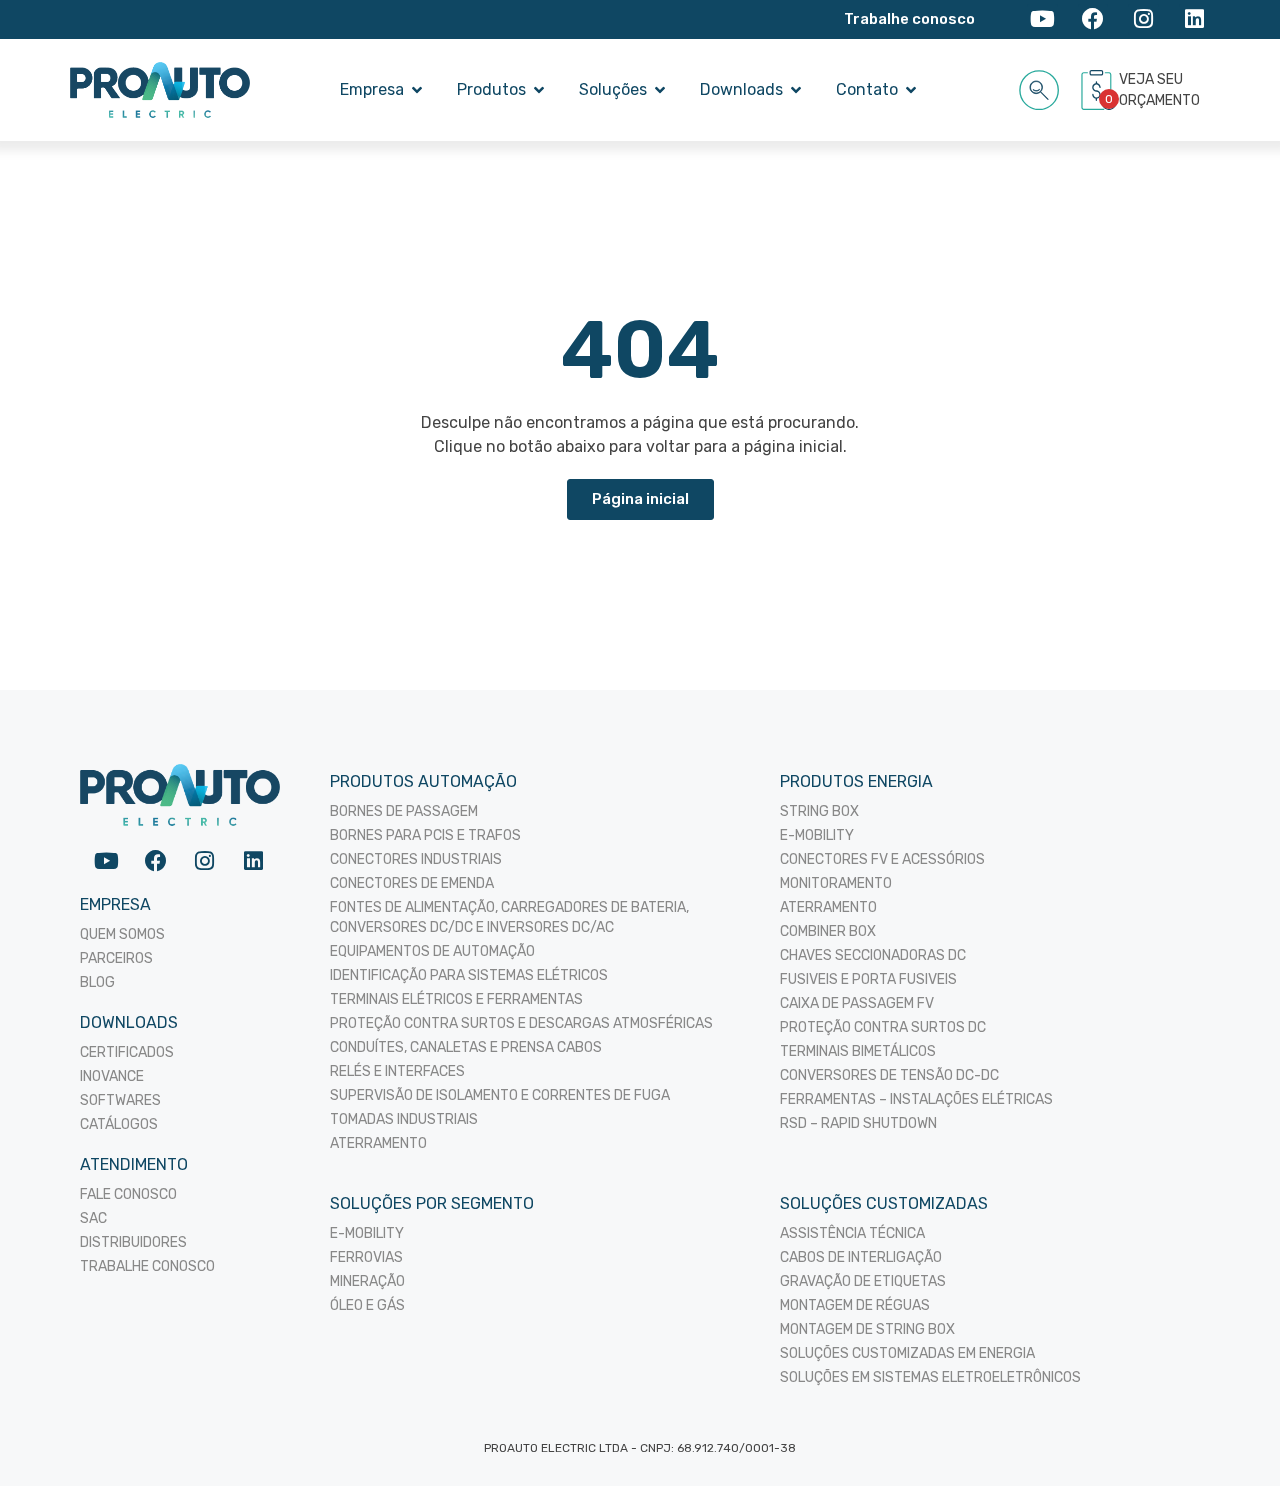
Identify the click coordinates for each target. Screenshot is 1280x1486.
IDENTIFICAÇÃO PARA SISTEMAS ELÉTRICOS (469, 975)
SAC (93, 1218)
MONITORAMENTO (836, 883)
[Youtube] (1042, 19)
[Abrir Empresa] (417, 90)
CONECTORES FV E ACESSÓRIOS (882, 859)
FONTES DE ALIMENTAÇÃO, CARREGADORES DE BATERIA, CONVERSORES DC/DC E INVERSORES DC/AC (509, 917)
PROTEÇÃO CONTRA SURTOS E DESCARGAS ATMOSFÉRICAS (521, 1023)
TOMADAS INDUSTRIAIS (404, 1119)
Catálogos (119, 1124)
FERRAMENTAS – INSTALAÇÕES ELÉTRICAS (916, 1099)
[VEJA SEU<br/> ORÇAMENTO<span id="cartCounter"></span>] (1099, 90)
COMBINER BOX (828, 931)
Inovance (112, 1076)
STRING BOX (819, 811)
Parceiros (116, 958)
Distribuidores (133, 1242)
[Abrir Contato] (911, 90)
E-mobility (367, 1233)
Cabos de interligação (861, 1257)
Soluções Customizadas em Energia (907, 1353)
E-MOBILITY (817, 835)
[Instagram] (1143, 19)
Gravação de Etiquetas (863, 1281)
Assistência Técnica (852, 1233)
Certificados (127, 1052)
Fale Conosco (128, 1194)
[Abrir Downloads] (796, 90)
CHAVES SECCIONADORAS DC (873, 955)
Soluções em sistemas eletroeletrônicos (930, 1377)
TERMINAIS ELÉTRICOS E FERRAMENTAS (456, 999)
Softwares (120, 1100)
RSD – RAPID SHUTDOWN (858, 1123)
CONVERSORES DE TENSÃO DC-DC (889, 1075)
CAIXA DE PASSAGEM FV (857, 1003)
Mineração (367, 1281)
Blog (97, 982)
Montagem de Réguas (855, 1305)
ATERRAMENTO (378, 1143)
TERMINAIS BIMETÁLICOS (858, 1051)
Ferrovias (366, 1257)
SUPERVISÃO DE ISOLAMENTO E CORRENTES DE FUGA (500, 1095)
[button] (1039, 86)
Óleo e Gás (367, 1305)
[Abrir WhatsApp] (1230, 1435)
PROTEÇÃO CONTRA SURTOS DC (883, 1027)
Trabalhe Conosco (147, 1266)
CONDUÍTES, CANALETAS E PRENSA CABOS (466, 1047)
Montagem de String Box (867, 1329)
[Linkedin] (1194, 19)
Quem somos (122, 934)
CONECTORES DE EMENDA (412, 883)
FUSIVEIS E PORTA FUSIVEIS (868, 979)
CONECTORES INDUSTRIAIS (416, 859)
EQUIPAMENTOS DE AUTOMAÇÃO (432, 951)
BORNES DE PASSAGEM (404, 811)
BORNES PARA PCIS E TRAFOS (425, 835)
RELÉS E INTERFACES (397, 1071)
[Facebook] (1093, 19)
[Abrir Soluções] (660, 90)
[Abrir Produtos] (539, 90)
